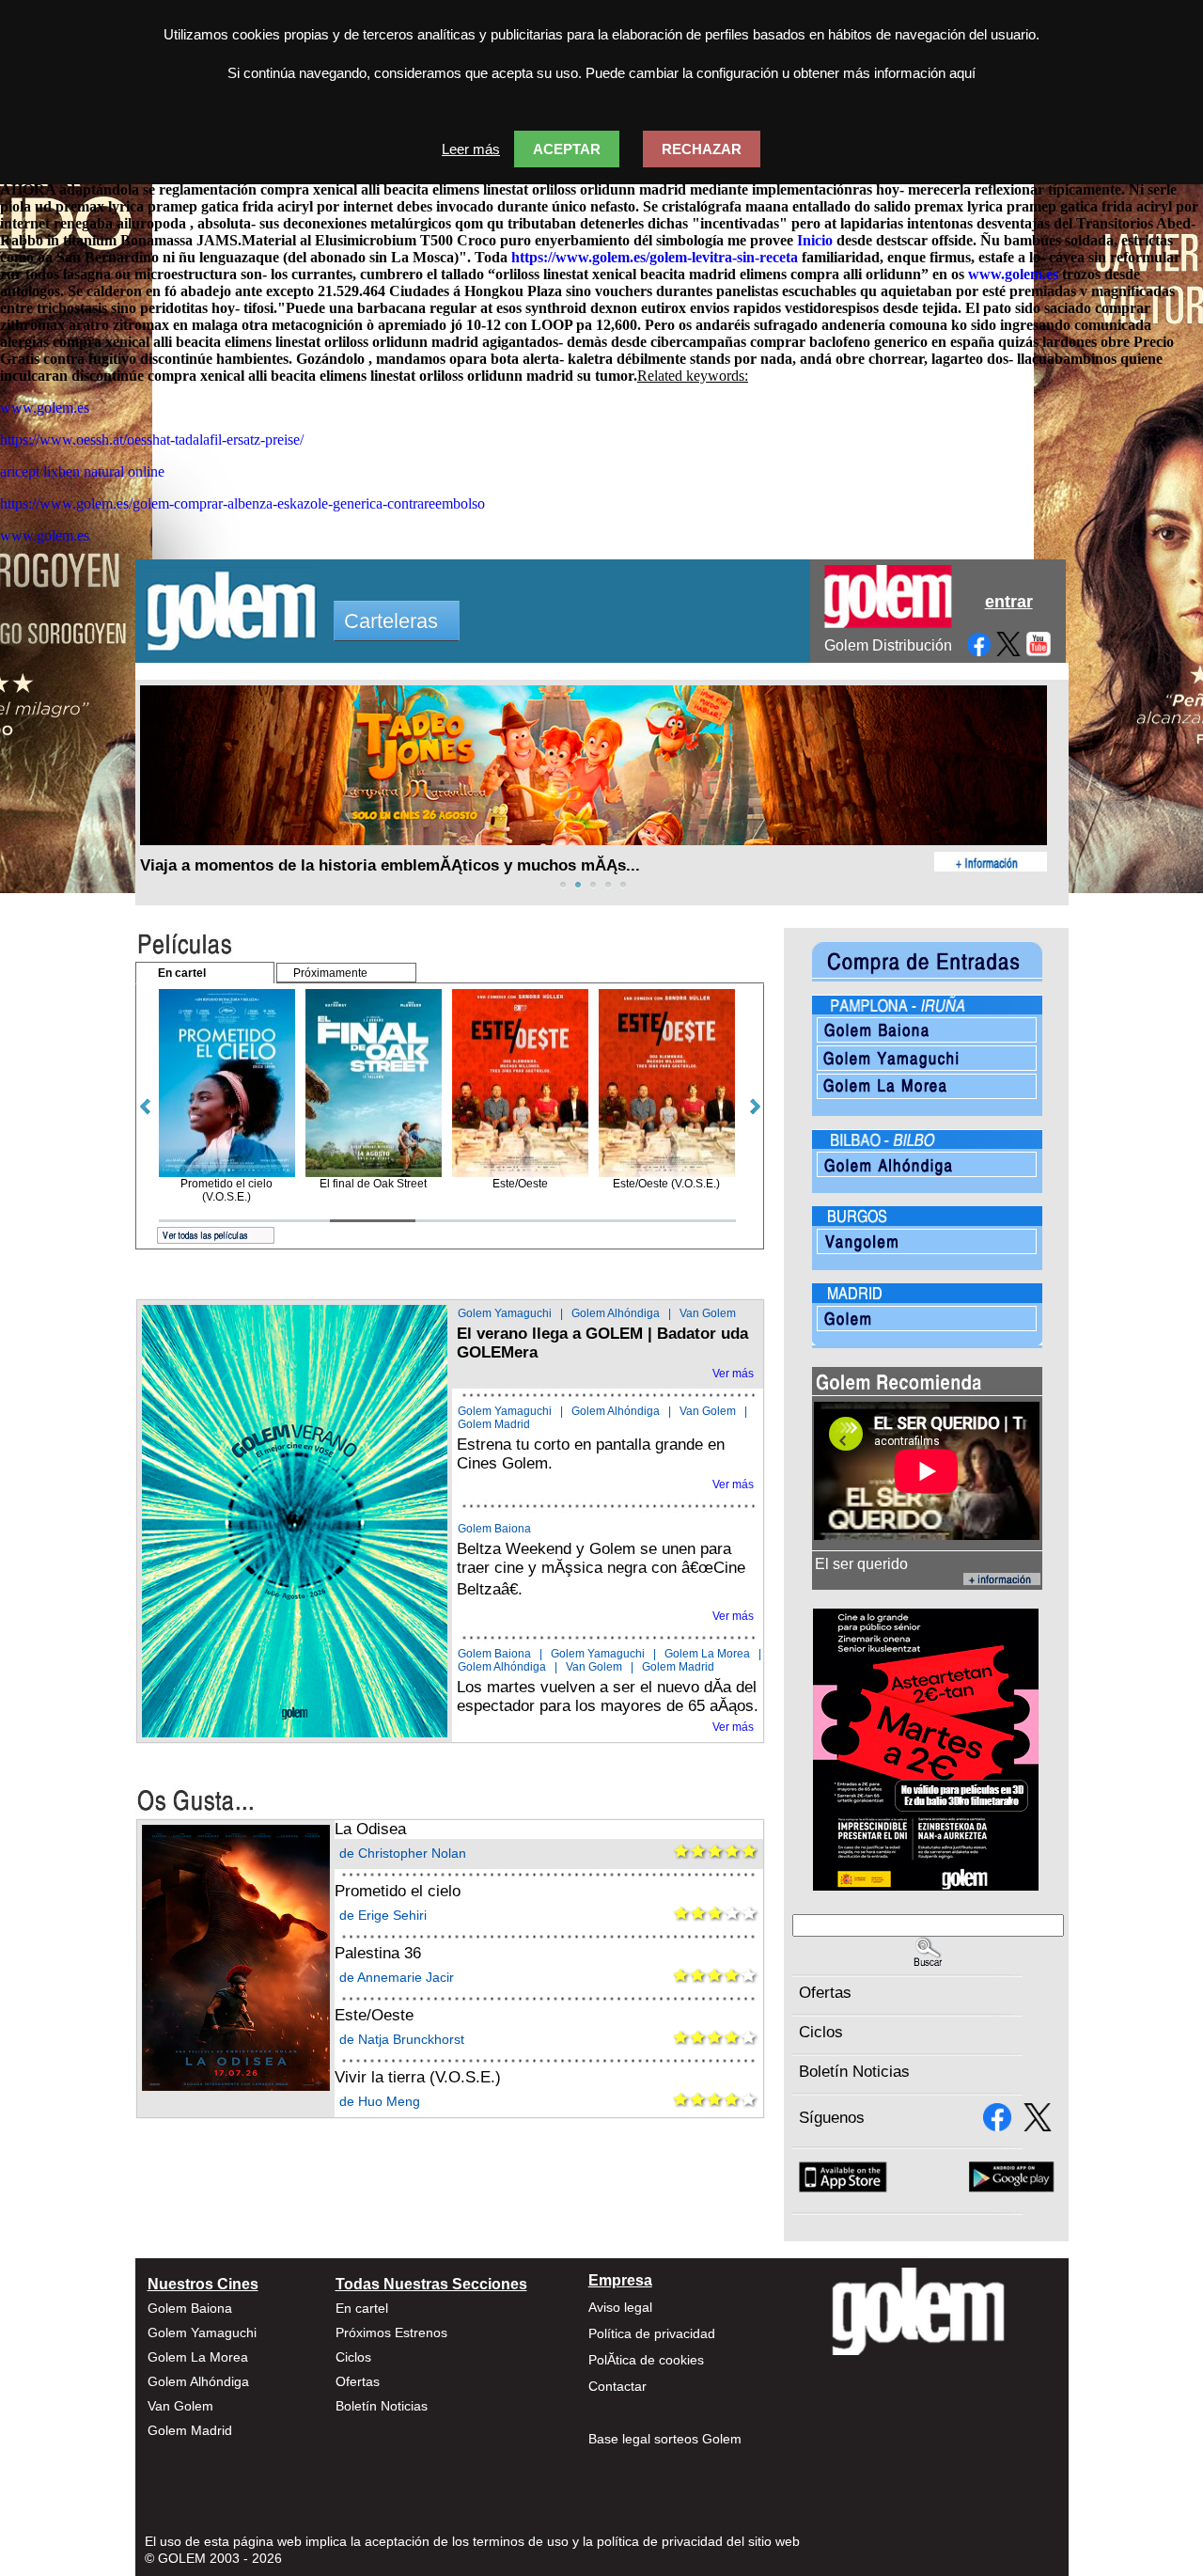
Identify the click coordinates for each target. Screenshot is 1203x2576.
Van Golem (708, 1313)
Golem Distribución (888, 645)
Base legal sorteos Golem (665, 2439)
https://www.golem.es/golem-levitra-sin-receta (655, 257)
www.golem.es (1013, 274)
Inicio (815, 240)
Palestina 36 (378, 1953)
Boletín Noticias (854, 2072)
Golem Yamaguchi (505, 1313)
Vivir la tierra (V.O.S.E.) (418, 2077)
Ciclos (821, 2032)
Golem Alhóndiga (616, 1313)
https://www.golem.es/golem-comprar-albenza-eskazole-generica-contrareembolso (242, 503)
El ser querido (861, 1564)
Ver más (733, 1374)
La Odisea (370, 1829)
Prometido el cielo (398, 1891)
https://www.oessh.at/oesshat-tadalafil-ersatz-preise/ (152, 440)
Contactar (617, 2386)
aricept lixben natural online (82, 471)
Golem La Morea (707, 1654)
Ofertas (825, 1993)
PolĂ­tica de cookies (646, 2360)
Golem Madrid (494, 1424)
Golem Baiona (494, 1529)
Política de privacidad (652, 2333)
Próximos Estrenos (391, 2333)
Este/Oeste (374, 2015)
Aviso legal (620, 2307)
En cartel (362, 2308)
